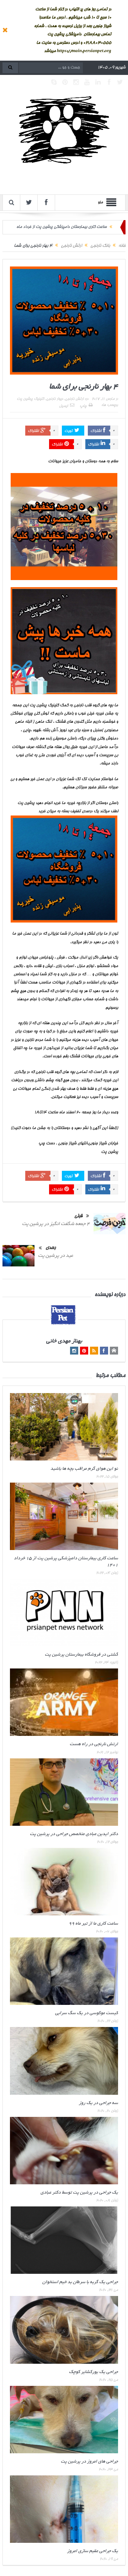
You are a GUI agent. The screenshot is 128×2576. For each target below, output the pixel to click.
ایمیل (63, 406)
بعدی (51, 1248)
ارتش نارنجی (74, 399)
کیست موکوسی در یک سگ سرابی (87, 2013)
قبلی (78, 1216)
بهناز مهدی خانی (64, 1342)
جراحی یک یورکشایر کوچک (94, 2372)
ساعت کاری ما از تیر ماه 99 (93, 1924)
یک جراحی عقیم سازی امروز (93, 2551)
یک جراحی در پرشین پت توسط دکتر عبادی (79, 2193)
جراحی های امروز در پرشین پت (89, 2462)
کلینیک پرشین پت (30, 399)
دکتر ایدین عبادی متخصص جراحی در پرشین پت (74, 1834)
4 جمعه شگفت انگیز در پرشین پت (56, 1224)
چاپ (83, 406)
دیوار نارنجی (55, 399)
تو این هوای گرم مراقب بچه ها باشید (84, 1469)
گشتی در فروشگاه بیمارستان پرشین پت (81, 1655)
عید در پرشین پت (56, 1256)
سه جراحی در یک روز (98, 2103)
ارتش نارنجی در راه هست (94, 1744)
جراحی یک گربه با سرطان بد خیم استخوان (80, 2282)
